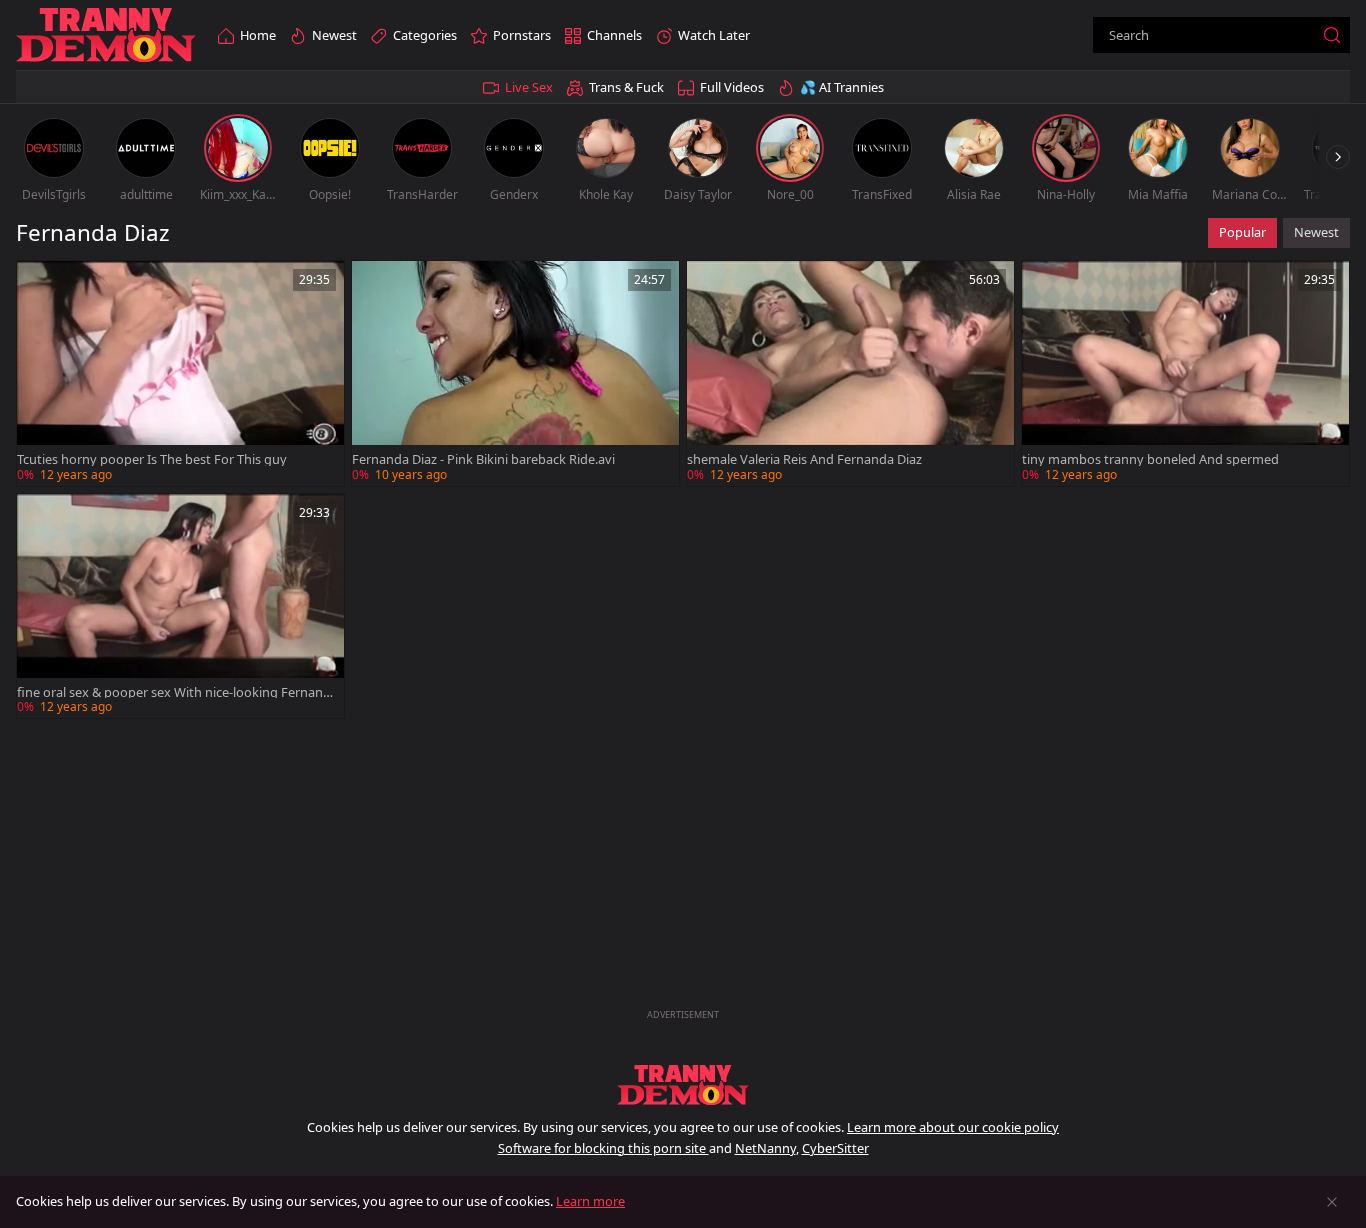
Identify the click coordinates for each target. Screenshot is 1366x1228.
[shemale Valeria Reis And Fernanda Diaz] (850, 373)
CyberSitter (835, 1148)
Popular (1242, 232)
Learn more (590, 1201)
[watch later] (41, 285)
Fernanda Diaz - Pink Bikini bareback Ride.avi (483, 459)
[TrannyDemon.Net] (106, 35)
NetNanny (765, 1148)
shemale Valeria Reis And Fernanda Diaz (804, 459)
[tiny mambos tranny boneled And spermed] (1185, 373)
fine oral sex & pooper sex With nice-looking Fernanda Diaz (174, 692)
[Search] (1332, 35)
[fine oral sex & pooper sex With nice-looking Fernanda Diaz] (180, 606)
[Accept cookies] (1332, 1202)
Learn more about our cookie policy (953, 1127)
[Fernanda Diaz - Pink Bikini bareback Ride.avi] (515, 373)
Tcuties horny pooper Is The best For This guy (152, 459)
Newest (1316, 232)
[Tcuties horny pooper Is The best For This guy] (180, 373)
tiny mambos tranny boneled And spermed (1150, 459)
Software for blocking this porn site (603, 1148)
